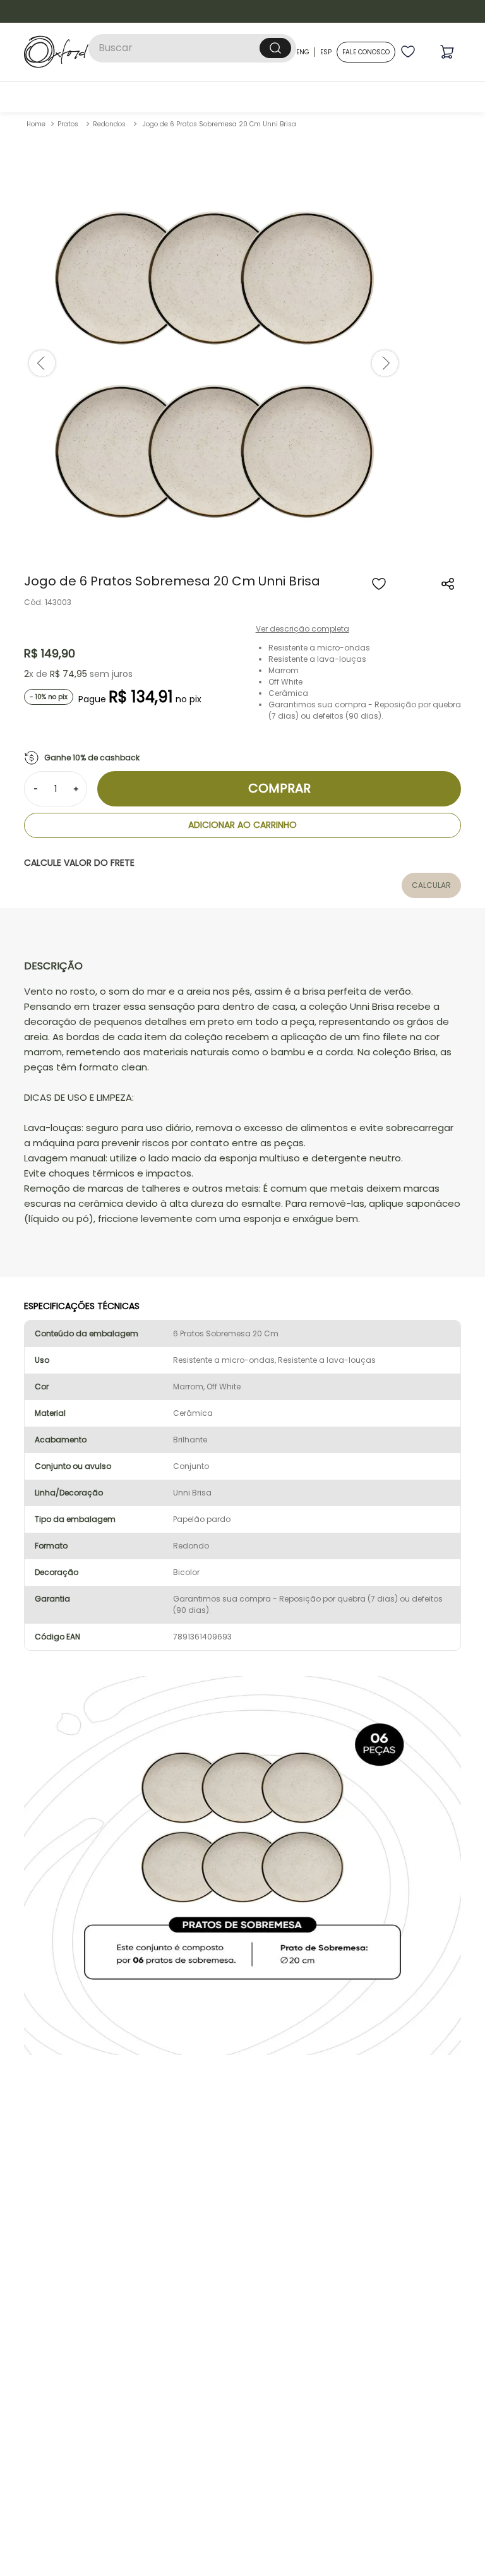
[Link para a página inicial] (36, 12)
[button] (448, 472)
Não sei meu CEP (51, 797)
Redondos (109, 12)
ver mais (243, 1488)
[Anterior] (44, 887)
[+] (76, 676)
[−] (35, 676)
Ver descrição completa (302, 516)
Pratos (68, 12)
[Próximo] (441, 887)
